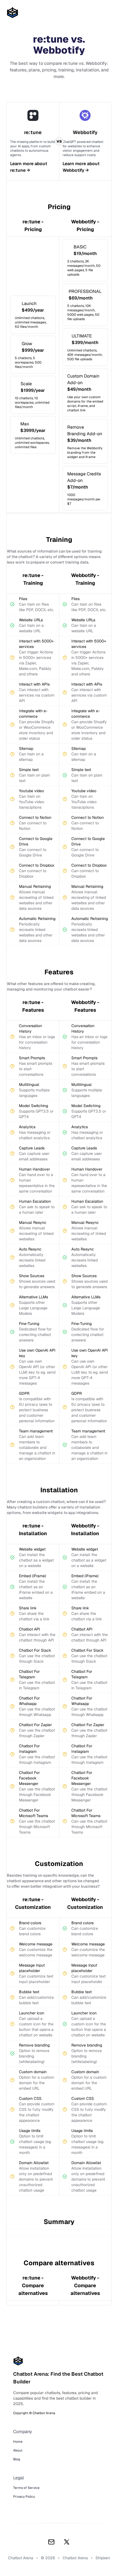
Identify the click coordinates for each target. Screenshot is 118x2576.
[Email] (51, 2542)
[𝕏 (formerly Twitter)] (67, 2542)
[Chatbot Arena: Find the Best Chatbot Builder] (59, 2361)
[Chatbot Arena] (12, 13)
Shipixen (103, 2558)
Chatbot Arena (75, 2558)
